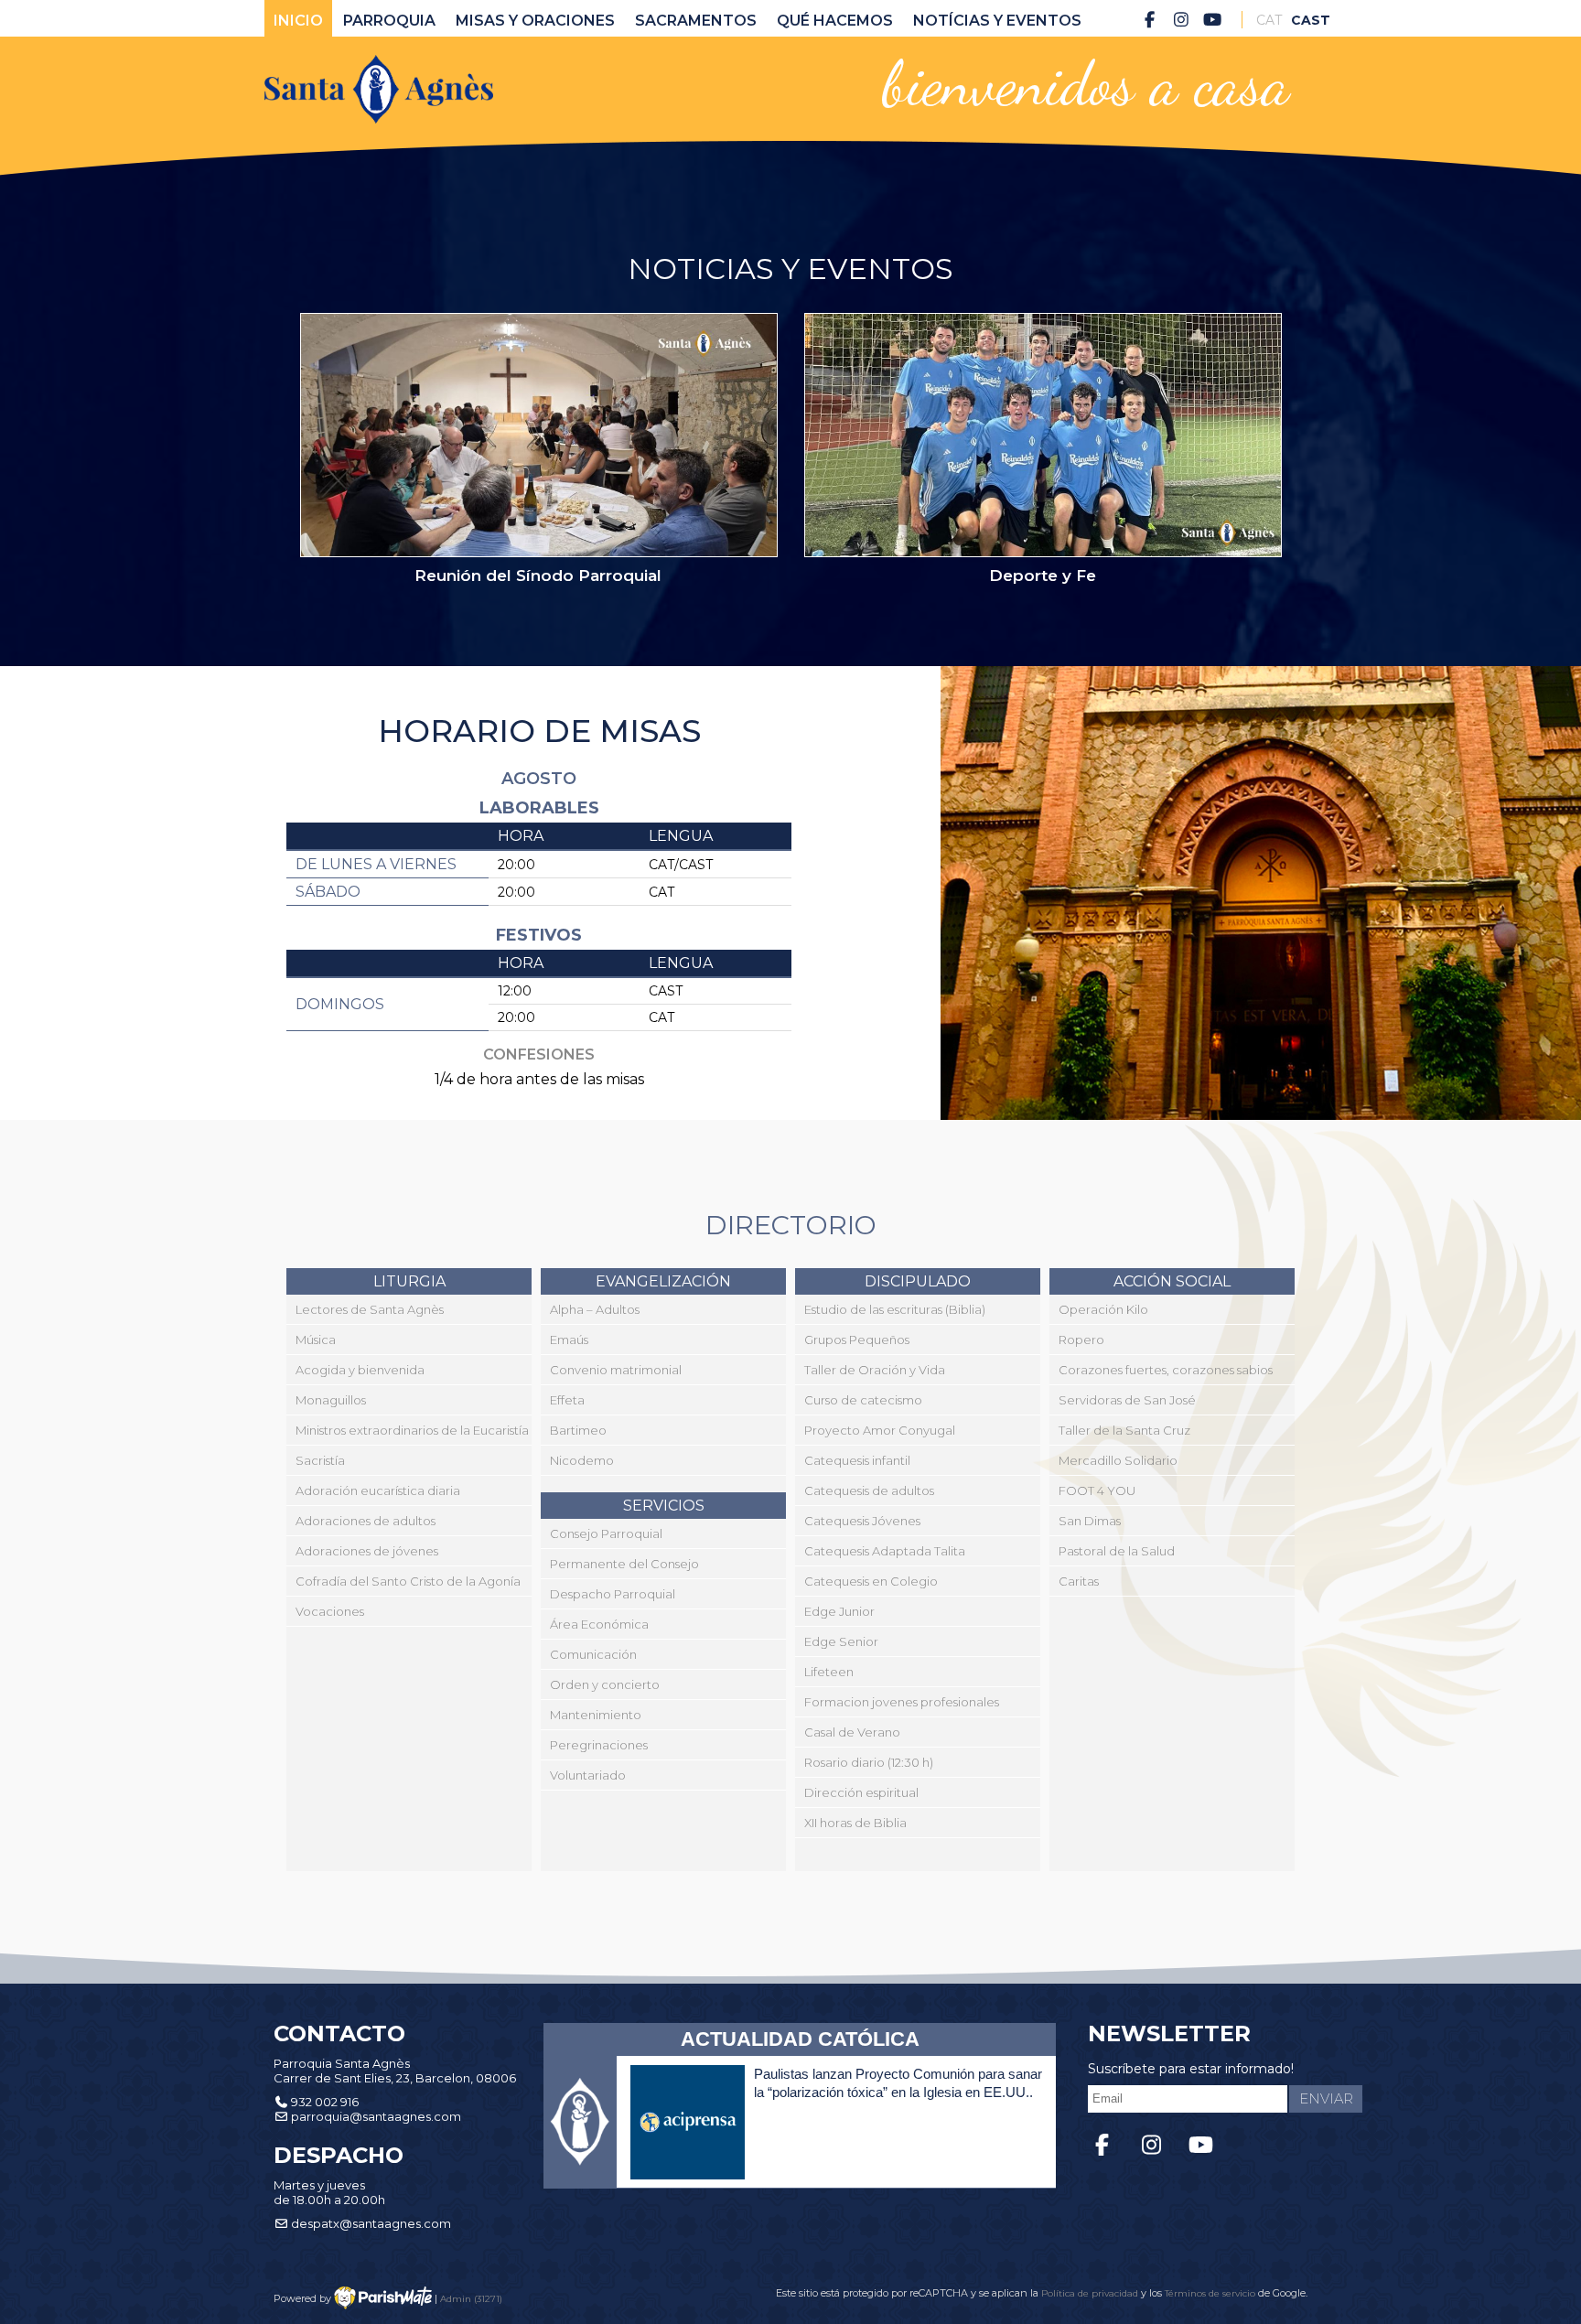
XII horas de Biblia (855, 1823)
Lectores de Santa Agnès (370, 1309)
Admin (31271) (471, 2298)
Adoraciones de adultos (366, 1521)
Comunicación (593, 1654)
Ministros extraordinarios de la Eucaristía (412, 1430)
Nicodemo (582, 1460)
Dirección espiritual (861, 1792)
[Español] (1304, 20)
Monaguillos (331, 1400)
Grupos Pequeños (857, 1340)
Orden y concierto (605, 1684)
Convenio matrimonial (616, 1370)
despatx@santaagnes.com (371, 2223)
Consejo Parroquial (606, 1533)
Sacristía (320, 1460)
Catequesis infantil (857, 1460)
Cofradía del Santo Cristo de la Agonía (408, 1581)
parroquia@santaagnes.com (376, 2116)
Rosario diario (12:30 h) (869, 1762)
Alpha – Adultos (595, 1309)
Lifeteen (829, 1672)
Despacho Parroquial (613, 1594)
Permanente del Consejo (624, 1564)
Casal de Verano (852, 1732)
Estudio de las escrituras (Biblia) (895, 1309)
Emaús (569, 1340)
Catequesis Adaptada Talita (885, 1551)
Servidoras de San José (1127, 1400)
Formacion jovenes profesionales (902, 1702)
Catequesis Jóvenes (862, 1521)
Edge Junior (839, 1611)
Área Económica (599, 1624)
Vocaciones (330, 1611)
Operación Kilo (1103, 1309)
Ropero (1081, 1340)
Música (316, 1340)
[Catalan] (1269, 20)
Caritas (1079, 1581)
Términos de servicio (1210, 2293)
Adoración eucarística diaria (378, 1490)
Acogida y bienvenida (360, 1370)
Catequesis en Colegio (871, 1581)
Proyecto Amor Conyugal (880, 1430)
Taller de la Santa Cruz (1124, 1430)
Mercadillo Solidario (1118, 1460)
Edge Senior (841, 1641)
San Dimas (1090, 1521)
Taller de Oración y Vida (875, 1370)
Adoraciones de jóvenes (367, 1551)
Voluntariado (588, 1775)
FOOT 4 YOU (1097, 1490)
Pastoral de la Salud (1117, 1551)
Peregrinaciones (599, 1745)
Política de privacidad (1091, 2293)
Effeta (567, 1400)
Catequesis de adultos (869, 1490)
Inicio (298, 21)
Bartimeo (578, 1430)
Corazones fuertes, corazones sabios (1166, 1370)
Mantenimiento (596, 1715)
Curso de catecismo (863, 1400)
